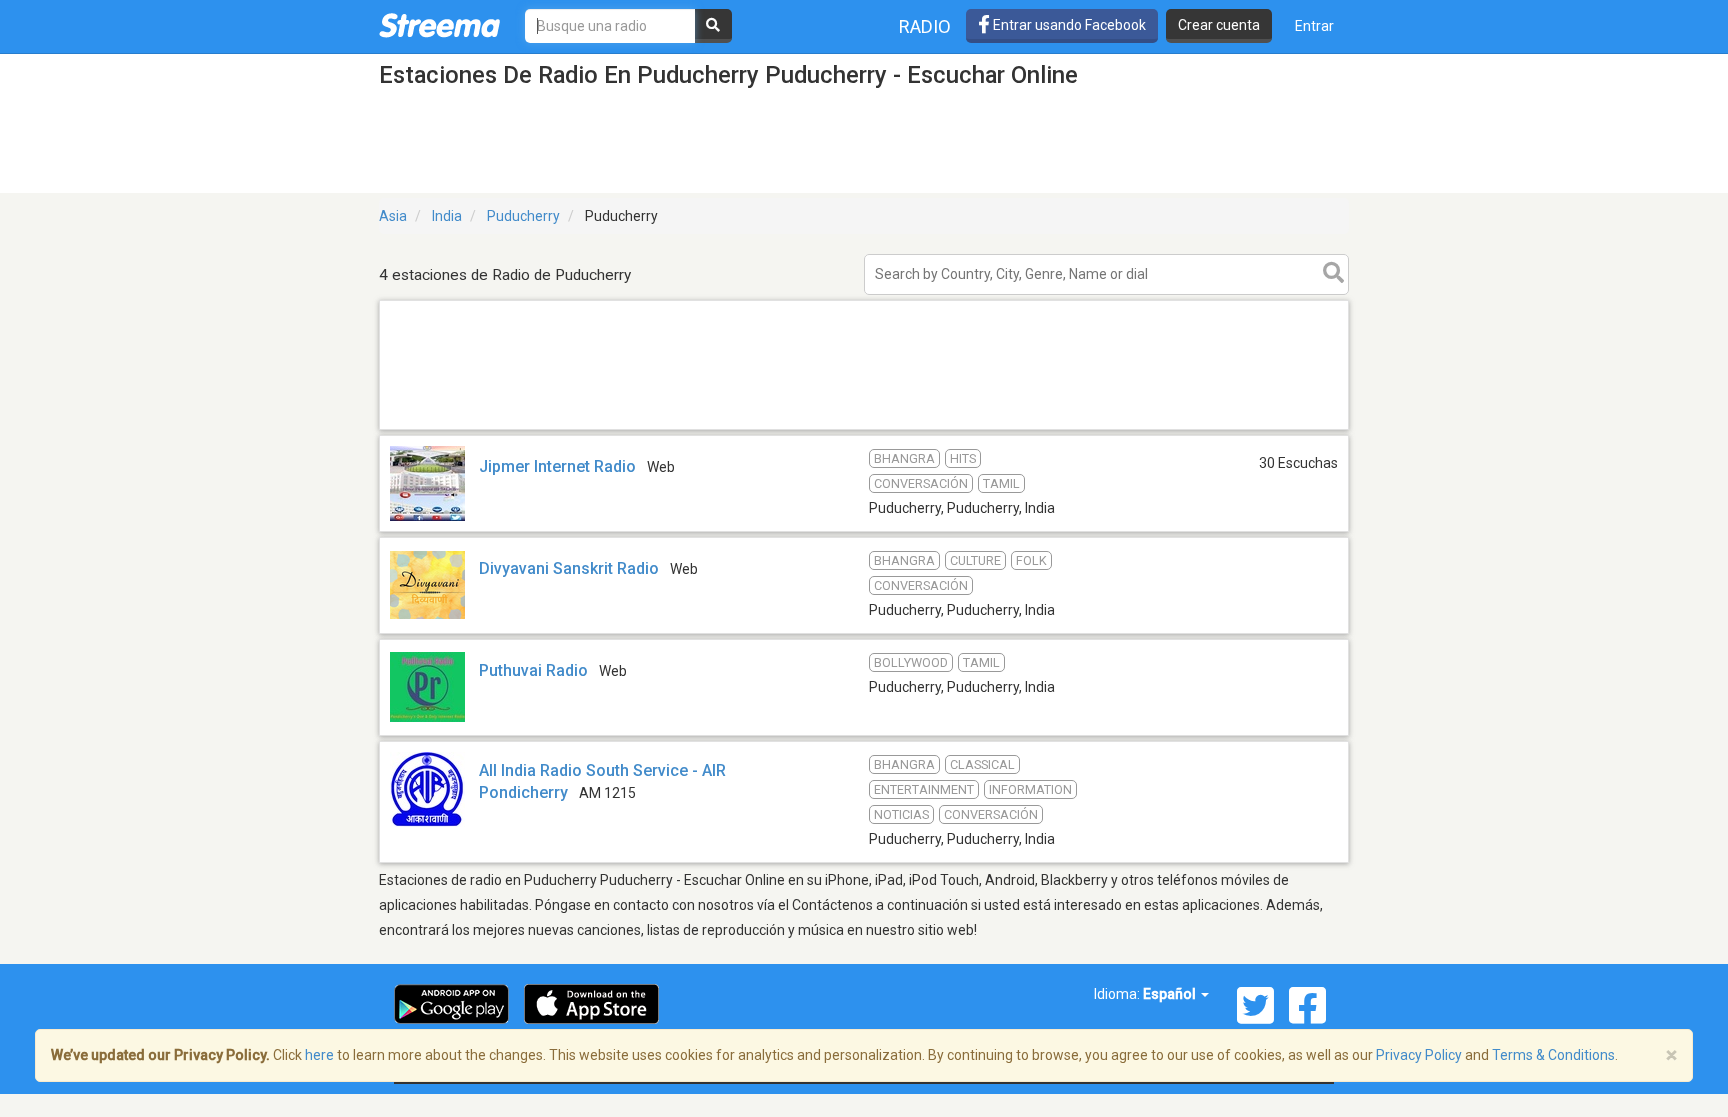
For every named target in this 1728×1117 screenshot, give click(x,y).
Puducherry (523, 216)
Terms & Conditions (1553, 1055)
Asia (393, 216)
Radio (925, 26)
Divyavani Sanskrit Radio (569, 568)
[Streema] (439, 25)
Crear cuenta (1219, 25)
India (447, 216)
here (319, 1055)
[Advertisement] (864, 428)
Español (1171, 994)
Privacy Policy (1419, 1055)
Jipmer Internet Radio (557, 466)
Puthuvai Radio (533, 670)
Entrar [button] (1314, 26)
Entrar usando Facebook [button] (1068, 25)
